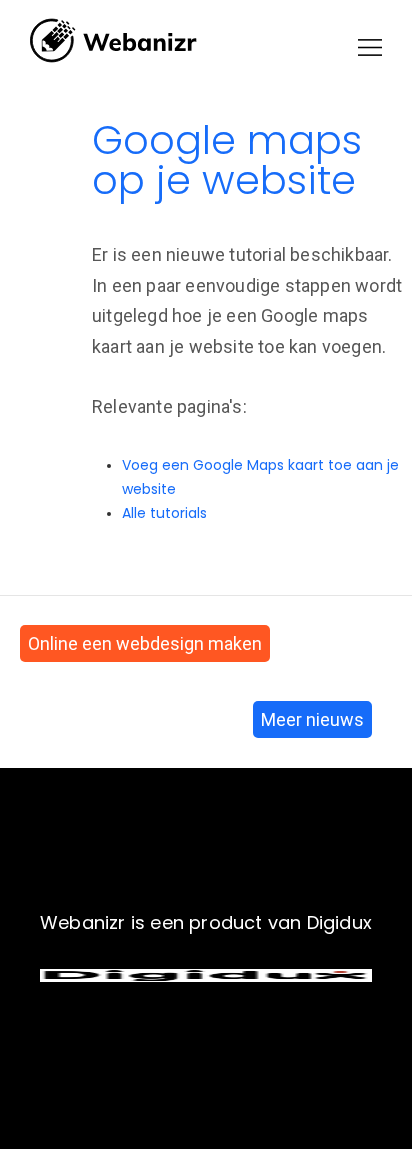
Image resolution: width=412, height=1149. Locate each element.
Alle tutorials (164, 513)
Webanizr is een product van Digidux (206, 922)
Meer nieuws (312, 719)
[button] (370, 47)
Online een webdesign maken (145, 643)
